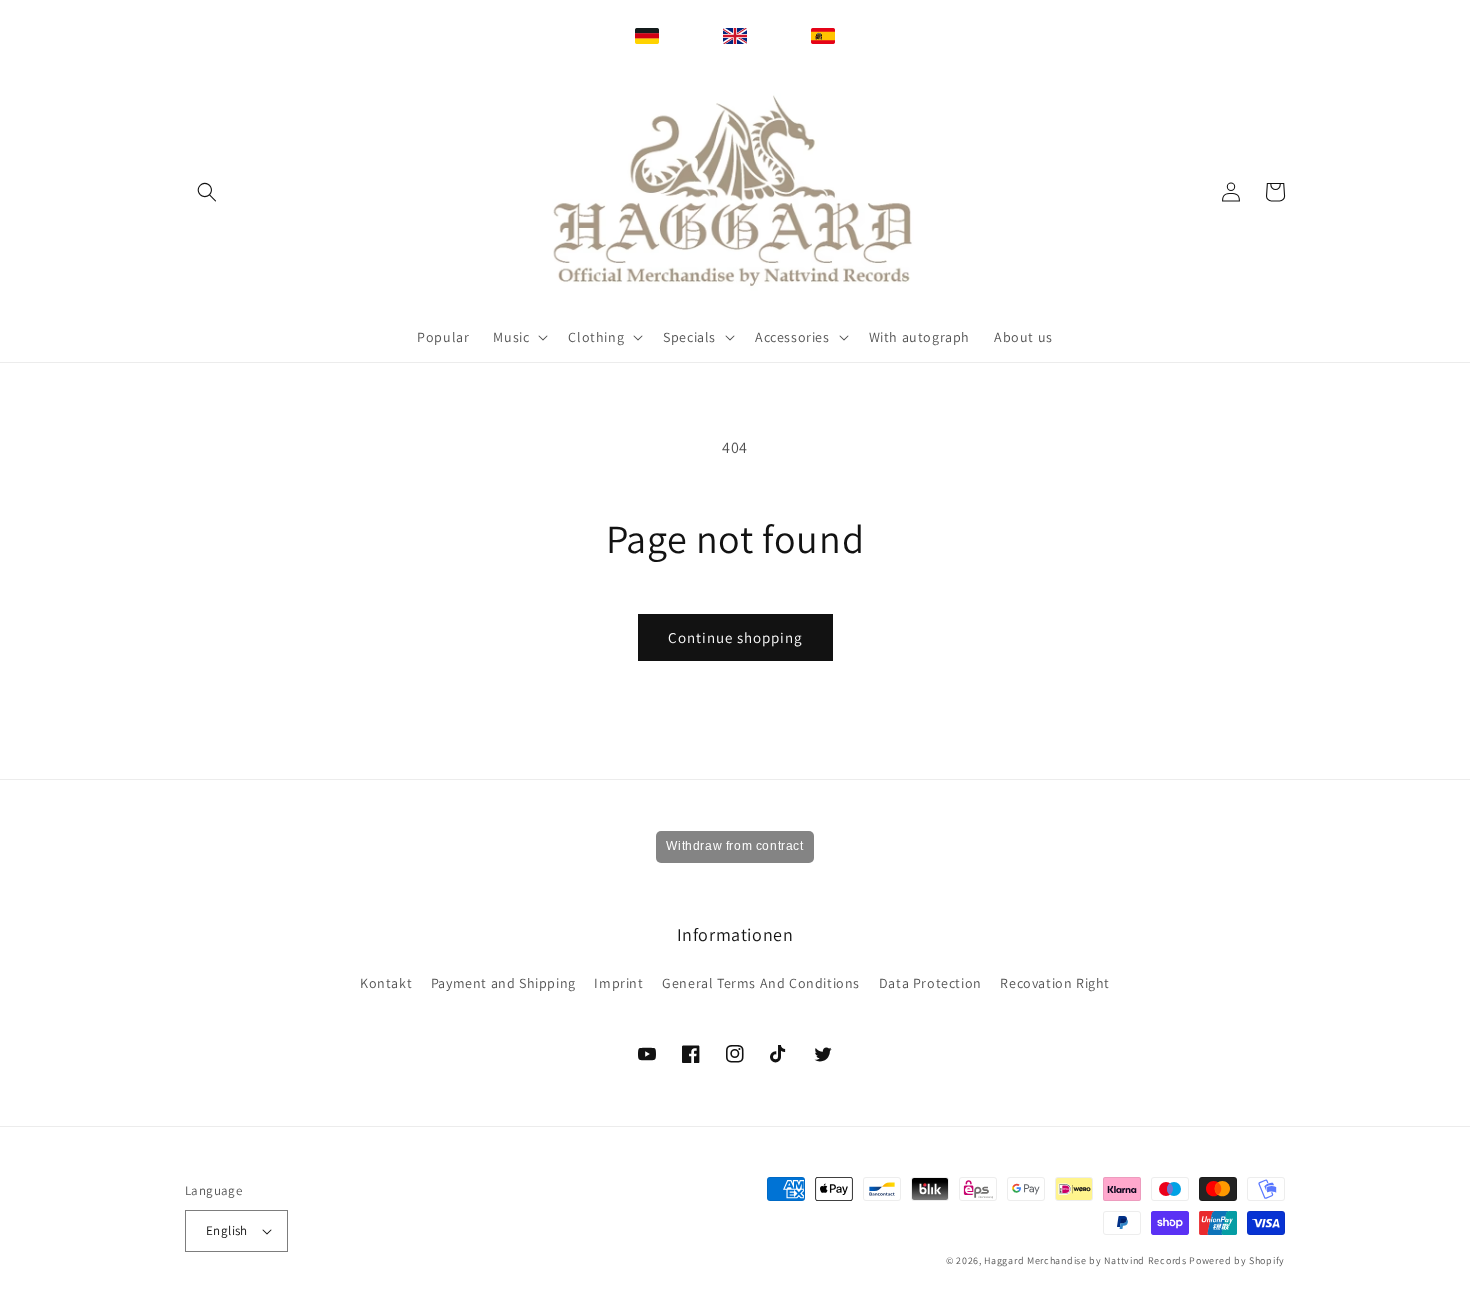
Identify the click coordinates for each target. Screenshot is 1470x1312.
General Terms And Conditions (761, 983)
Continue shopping (735, 637)
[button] (207, 192)
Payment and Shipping (503, 983)
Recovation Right (1055, 983)
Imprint (618, 983)
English (227, 1230)
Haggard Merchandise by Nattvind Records (1085, 1260)
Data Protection (930, 983)
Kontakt (386, 983)
